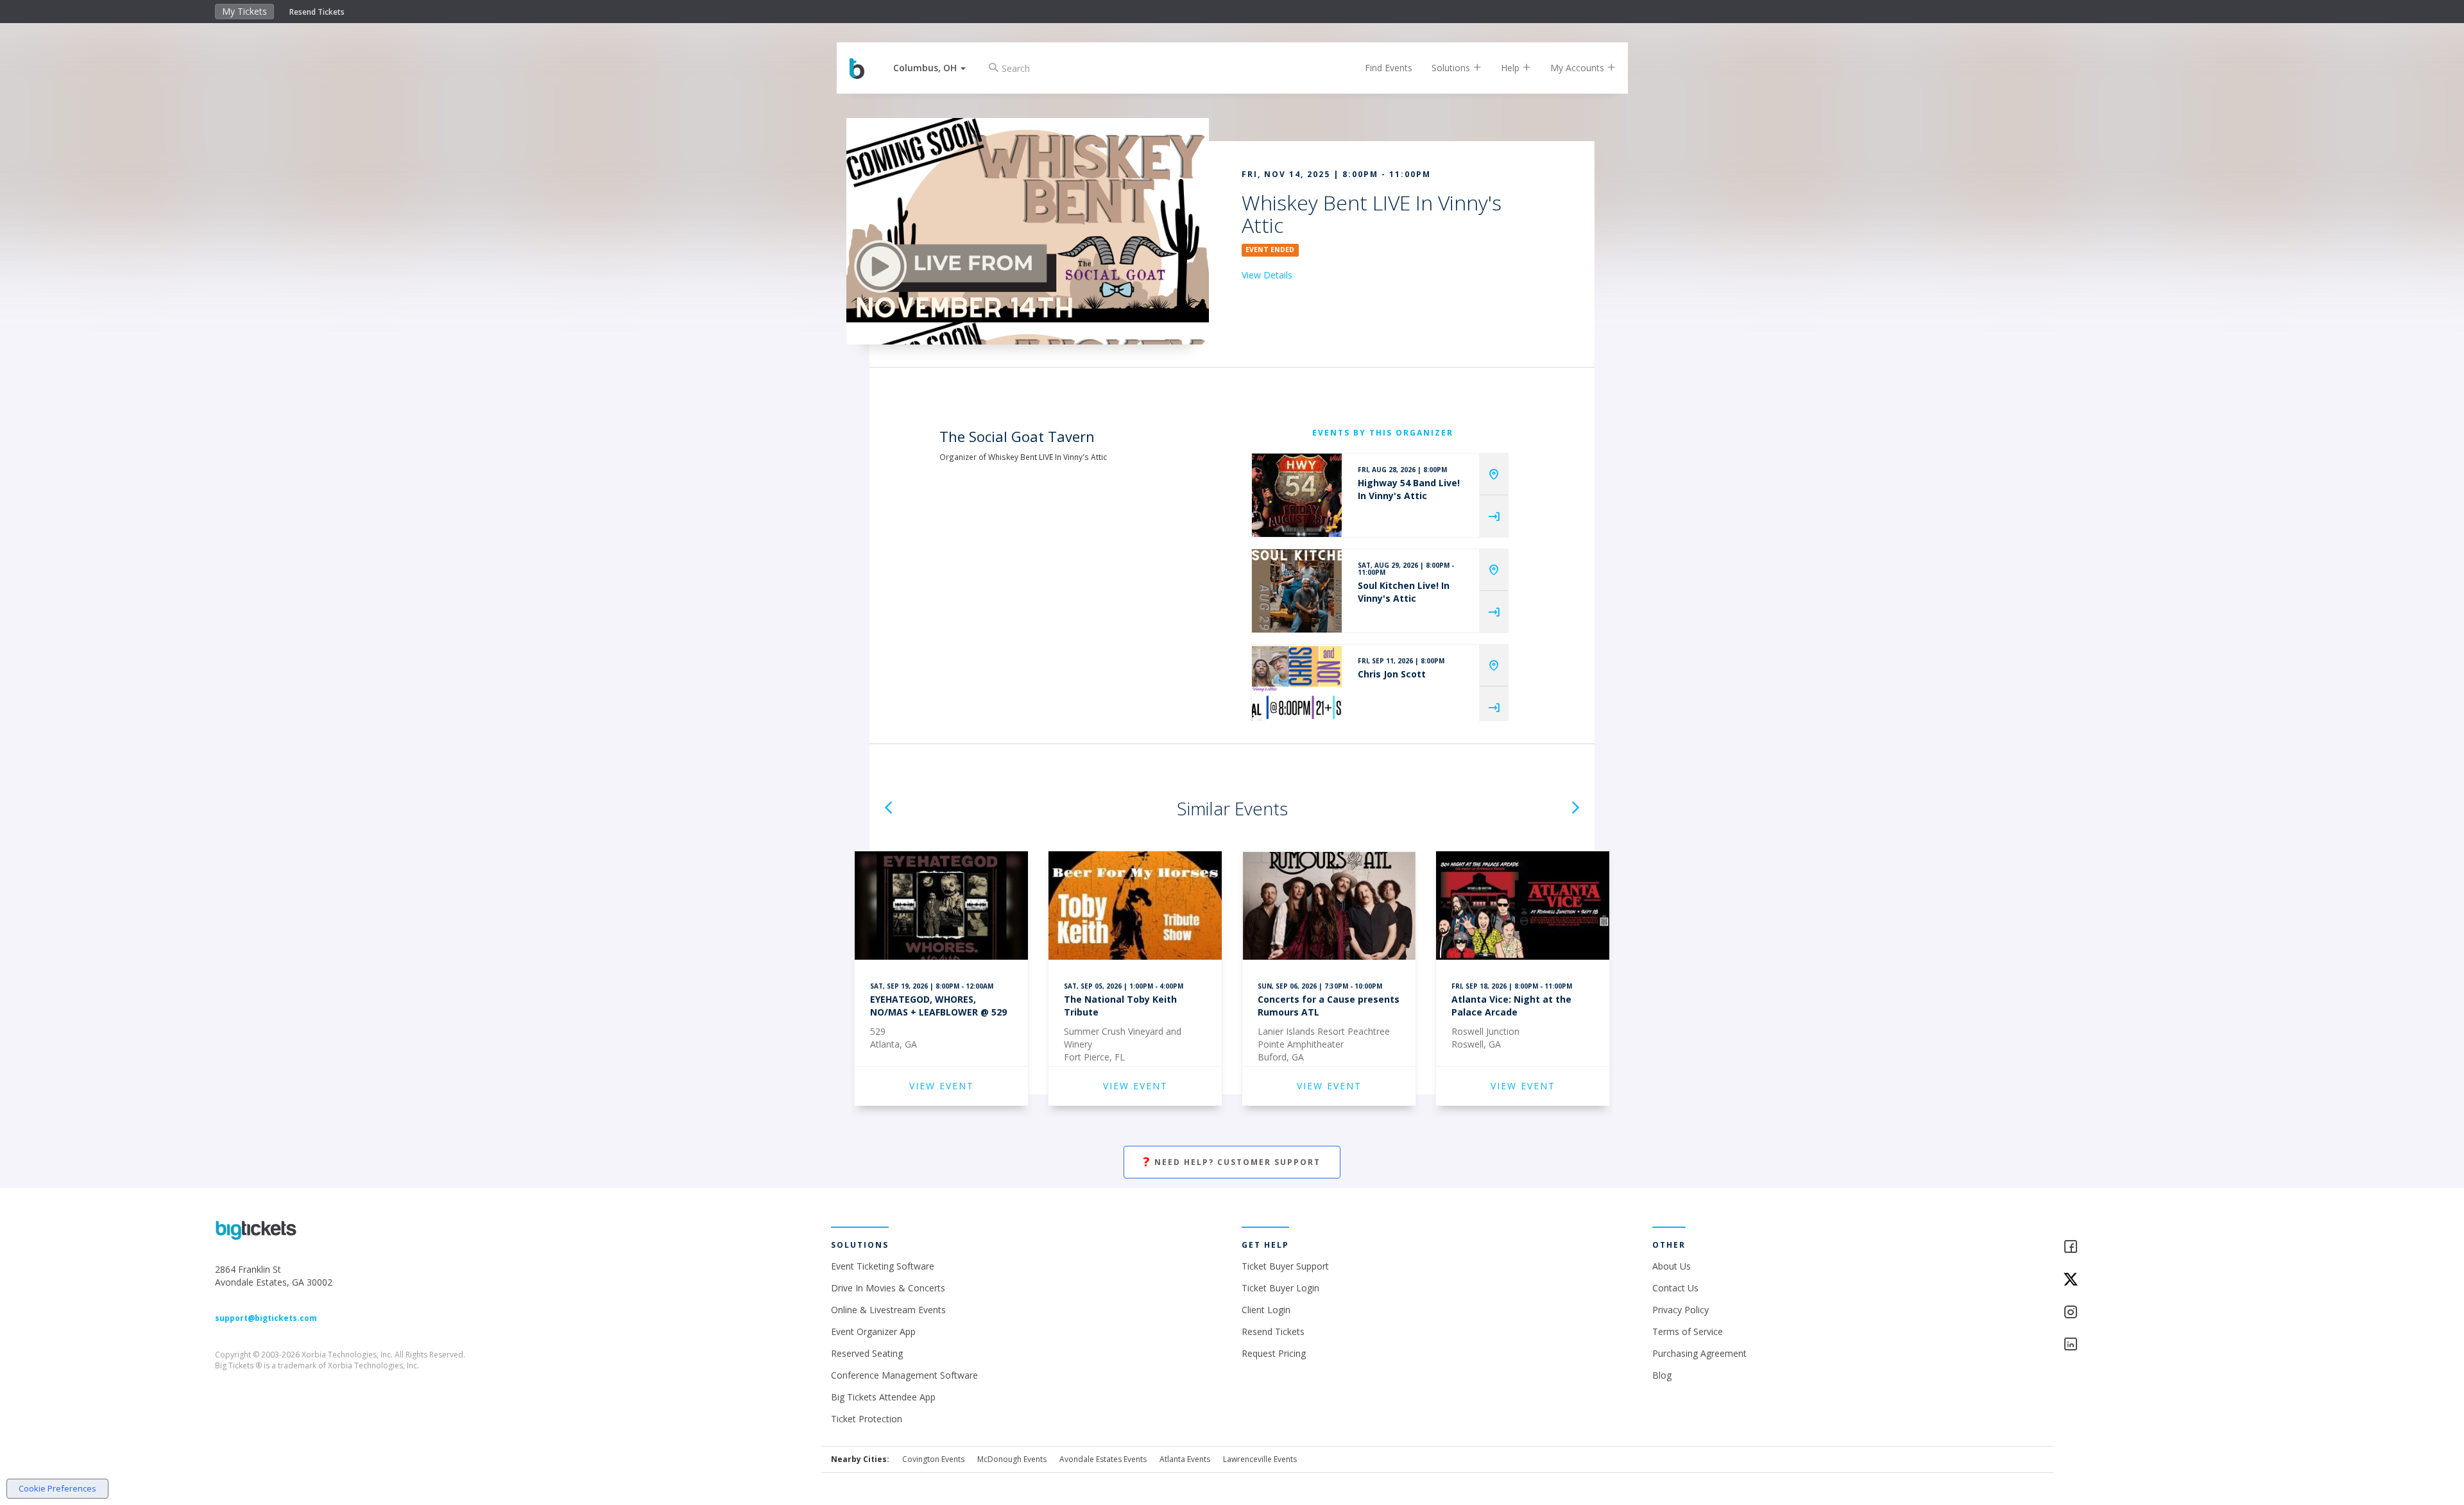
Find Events (1389, 68)
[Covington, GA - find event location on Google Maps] (1494, 474)
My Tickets (244, 11)
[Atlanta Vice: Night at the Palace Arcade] (1523, 907)
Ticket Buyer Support (1285, 1266)
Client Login (1266, 1310)
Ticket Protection (867, 1419)
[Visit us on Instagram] (2156, 1313)
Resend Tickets (317, 12)
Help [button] (1511, 68)
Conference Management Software (904, 1375)
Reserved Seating (867, 1353)
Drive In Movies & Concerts (888, 1288)
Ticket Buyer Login (1280, 1288)
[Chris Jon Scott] (1297, 686)
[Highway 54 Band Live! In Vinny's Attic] (1297, 495)
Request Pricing (1274, 1353)
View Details (1267, 275)
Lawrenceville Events (1260, 1459)
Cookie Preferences (57, 1488)
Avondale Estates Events (1103, 1459)
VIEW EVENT (942, 1086)
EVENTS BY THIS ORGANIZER (1383, 433)
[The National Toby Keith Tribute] (1135, 907)
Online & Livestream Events (888, 1310)
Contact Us (1675, 1288)
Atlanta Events (1185, 1459)
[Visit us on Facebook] (2156, 1247)
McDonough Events (1012, 1459)
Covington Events (933, 1459)
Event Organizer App (873, 1331)
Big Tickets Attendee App (883, 1397)
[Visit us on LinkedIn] (2156, 1345)
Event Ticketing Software (883, 1266)
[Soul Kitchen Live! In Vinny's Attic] (1297, 591)
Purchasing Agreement (1699, 1353)
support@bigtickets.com (266, 1318)
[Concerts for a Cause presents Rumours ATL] (1329, 907)
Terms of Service (1688, 1331)
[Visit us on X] (2156, 1280)
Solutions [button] (1452, 68)
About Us (1672, 1266)
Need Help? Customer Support (1232, 1161)
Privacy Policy (1681, 1310)
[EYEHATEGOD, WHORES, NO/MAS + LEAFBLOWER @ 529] (941, 907)
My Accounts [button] (1579, 68)
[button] (929, 68)
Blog (1662, 1375)
